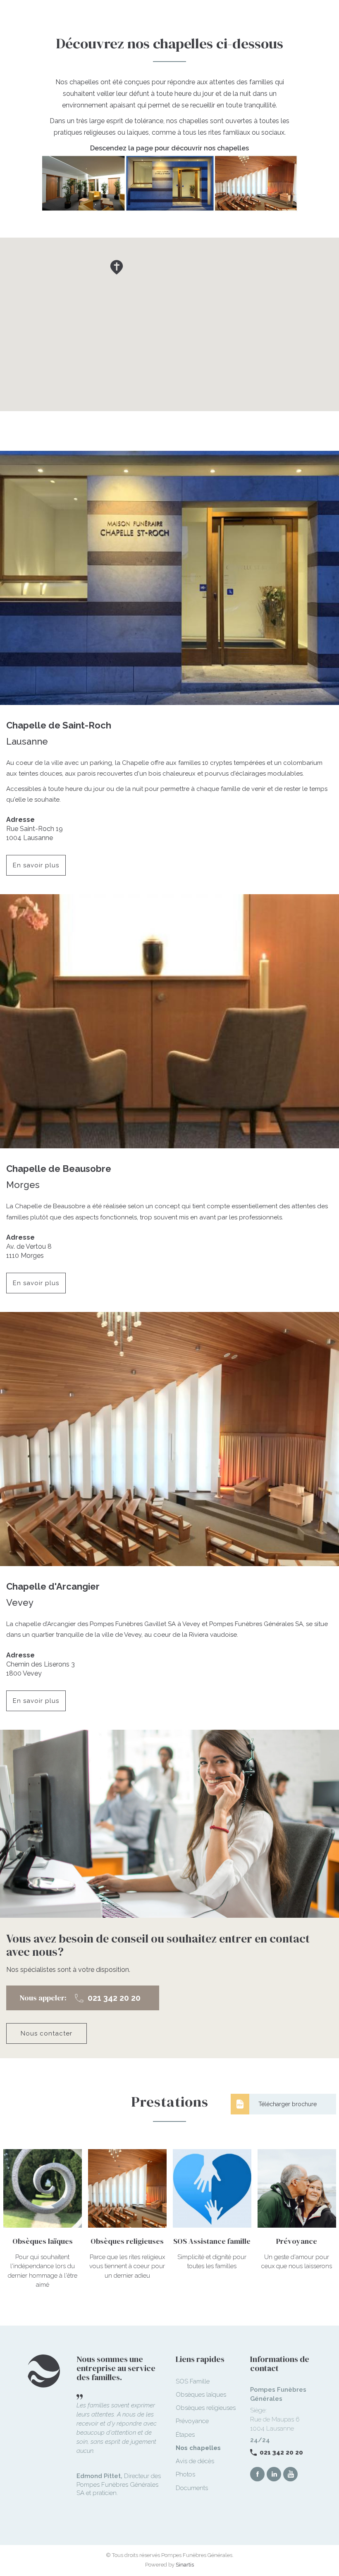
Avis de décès (195, 2461)
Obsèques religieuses (206, 2408)
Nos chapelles (198, 2448)
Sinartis (185, 2565)
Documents (192, 2488)
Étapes (185, 2435)
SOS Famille (193, 2381)
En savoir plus (36, 865)
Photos (185, 2474)
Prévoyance (192, 2421)
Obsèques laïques (201, 2395)
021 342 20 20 (281, 2452)
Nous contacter (47, 2033)
